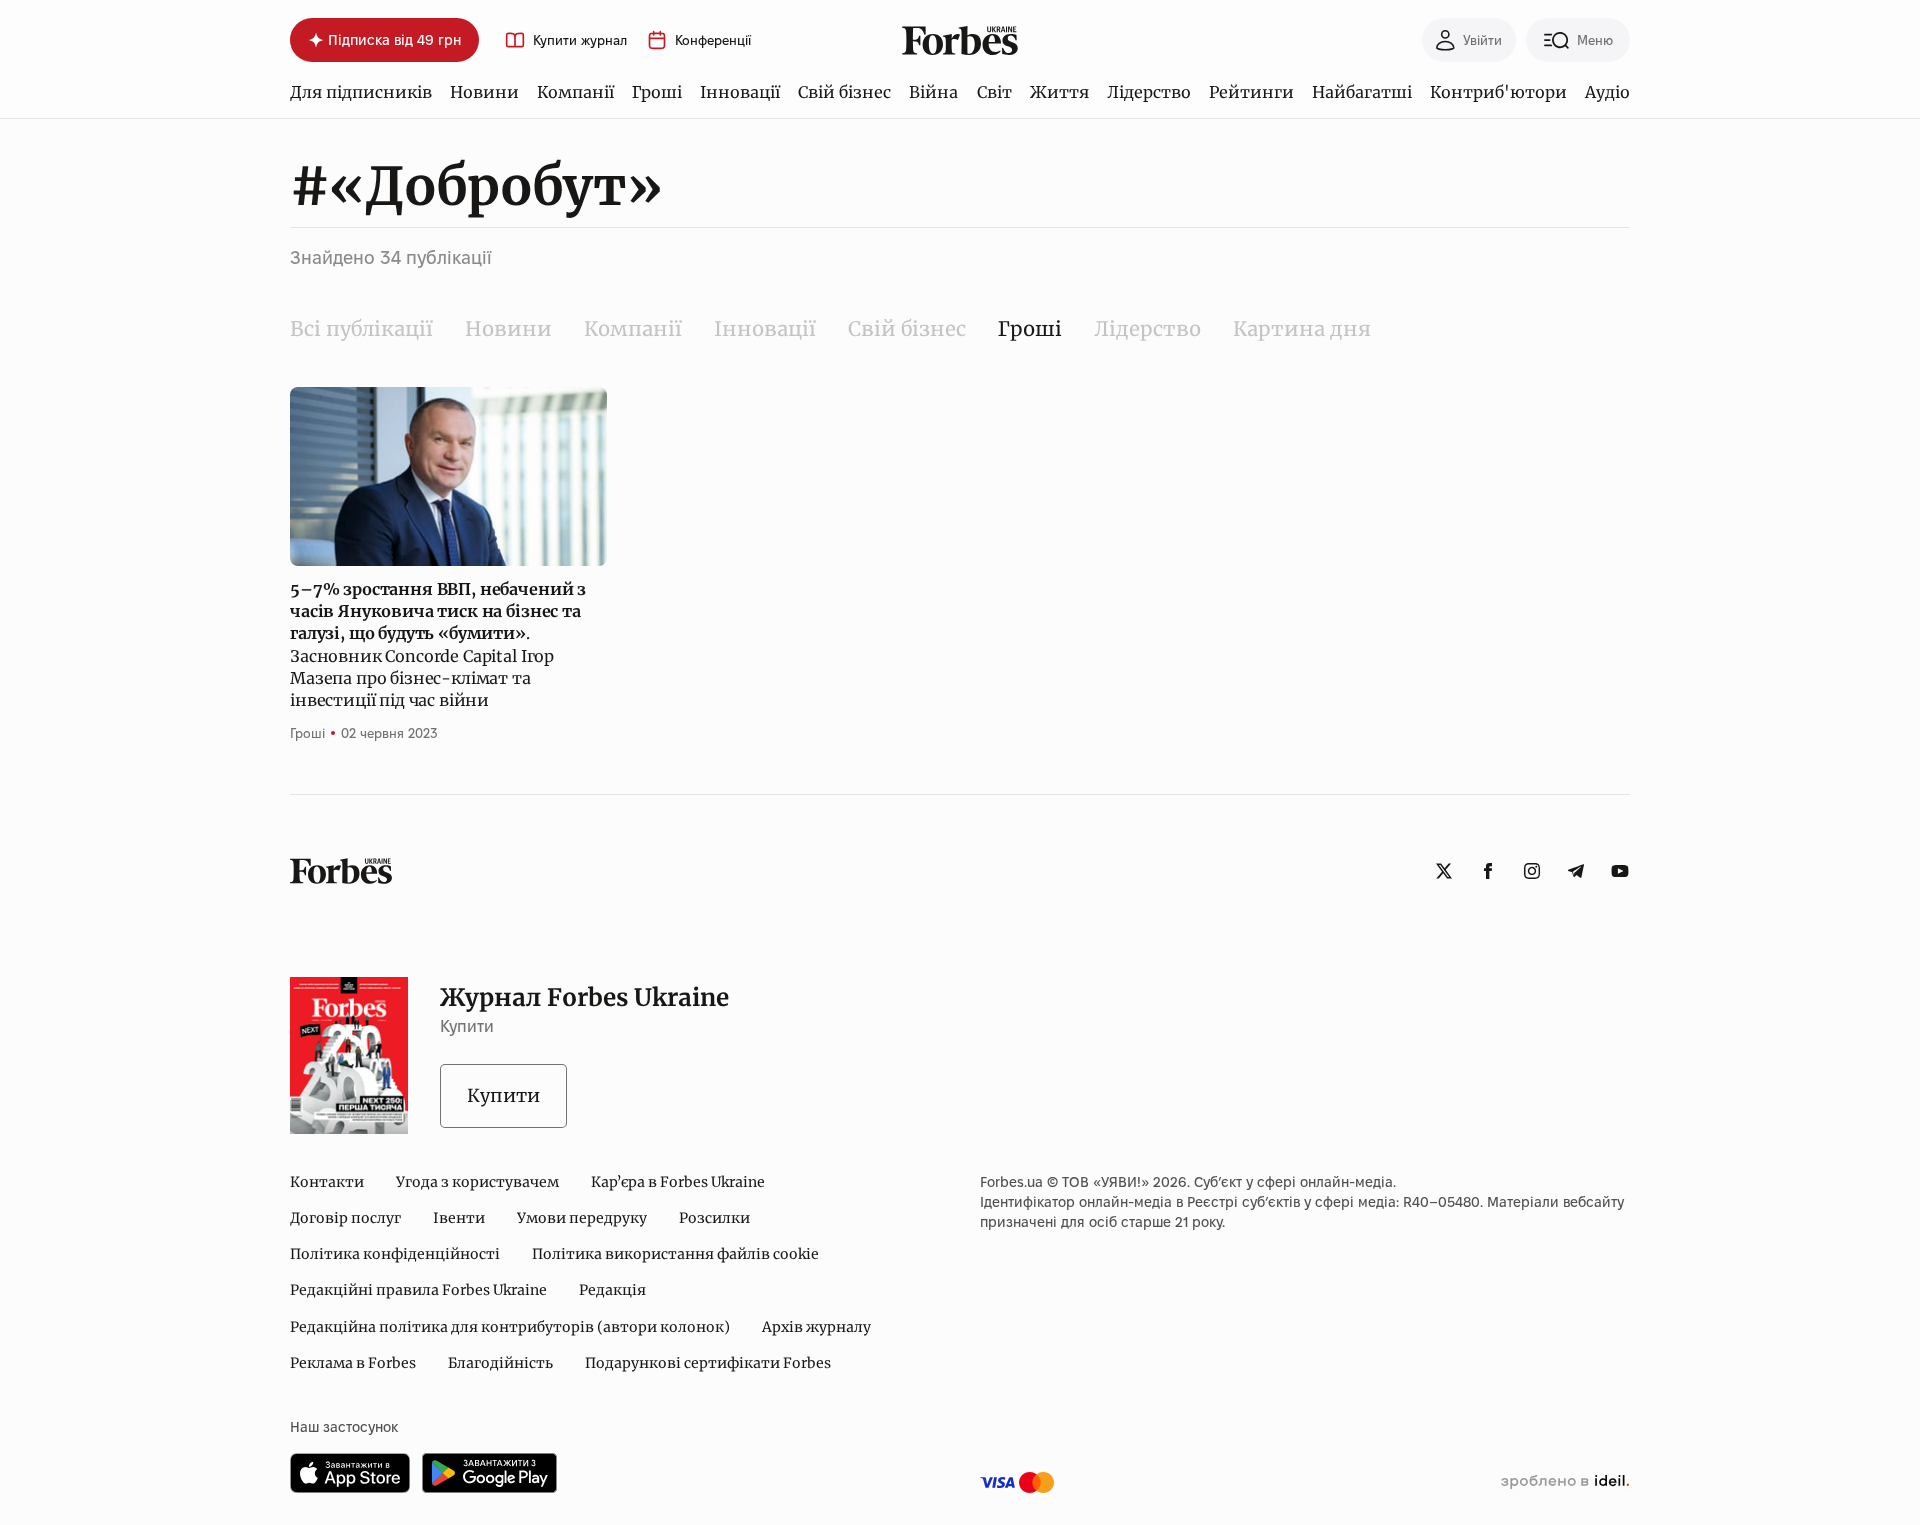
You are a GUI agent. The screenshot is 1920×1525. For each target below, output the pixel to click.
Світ (994, 92)
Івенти (459, 1218)
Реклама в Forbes (353, 1363)
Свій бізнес (844, 92)
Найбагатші (1362, 92)
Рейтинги (1251, 92)
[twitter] (1444, 871)
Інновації (740, 92)
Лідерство (1149, 92)
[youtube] (1620, 871)
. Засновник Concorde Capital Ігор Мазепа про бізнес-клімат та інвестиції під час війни (438, 645)
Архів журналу (816, 1327)
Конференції (713, 40)
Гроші (657, 92)
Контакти (327, 1182)
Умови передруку (582, 1218)
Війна (933, 92)
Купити (503, 1095)
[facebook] (1488, 871)
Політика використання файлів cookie (675, 1254)
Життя (1059, 92)
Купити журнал (580, 40)
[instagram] (1532, 871)
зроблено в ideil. (1565, 1482)
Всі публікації (361, 328)
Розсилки (714, 1218)
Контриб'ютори (1498, 92)
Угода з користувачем (477, 1182)
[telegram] (1576, 871)
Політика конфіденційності (395, 1254)
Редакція (612, 1290)
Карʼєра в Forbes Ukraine (678, 1182)
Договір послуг (345, 1218)
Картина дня (1302, 328)
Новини (484, 92)
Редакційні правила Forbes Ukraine (418, 1290)
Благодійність (500, 1363)
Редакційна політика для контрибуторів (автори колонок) (510, 1327)
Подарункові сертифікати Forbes (708, 1363)
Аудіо (1607, 92)
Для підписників (361, 92)
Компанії (575, 92)
